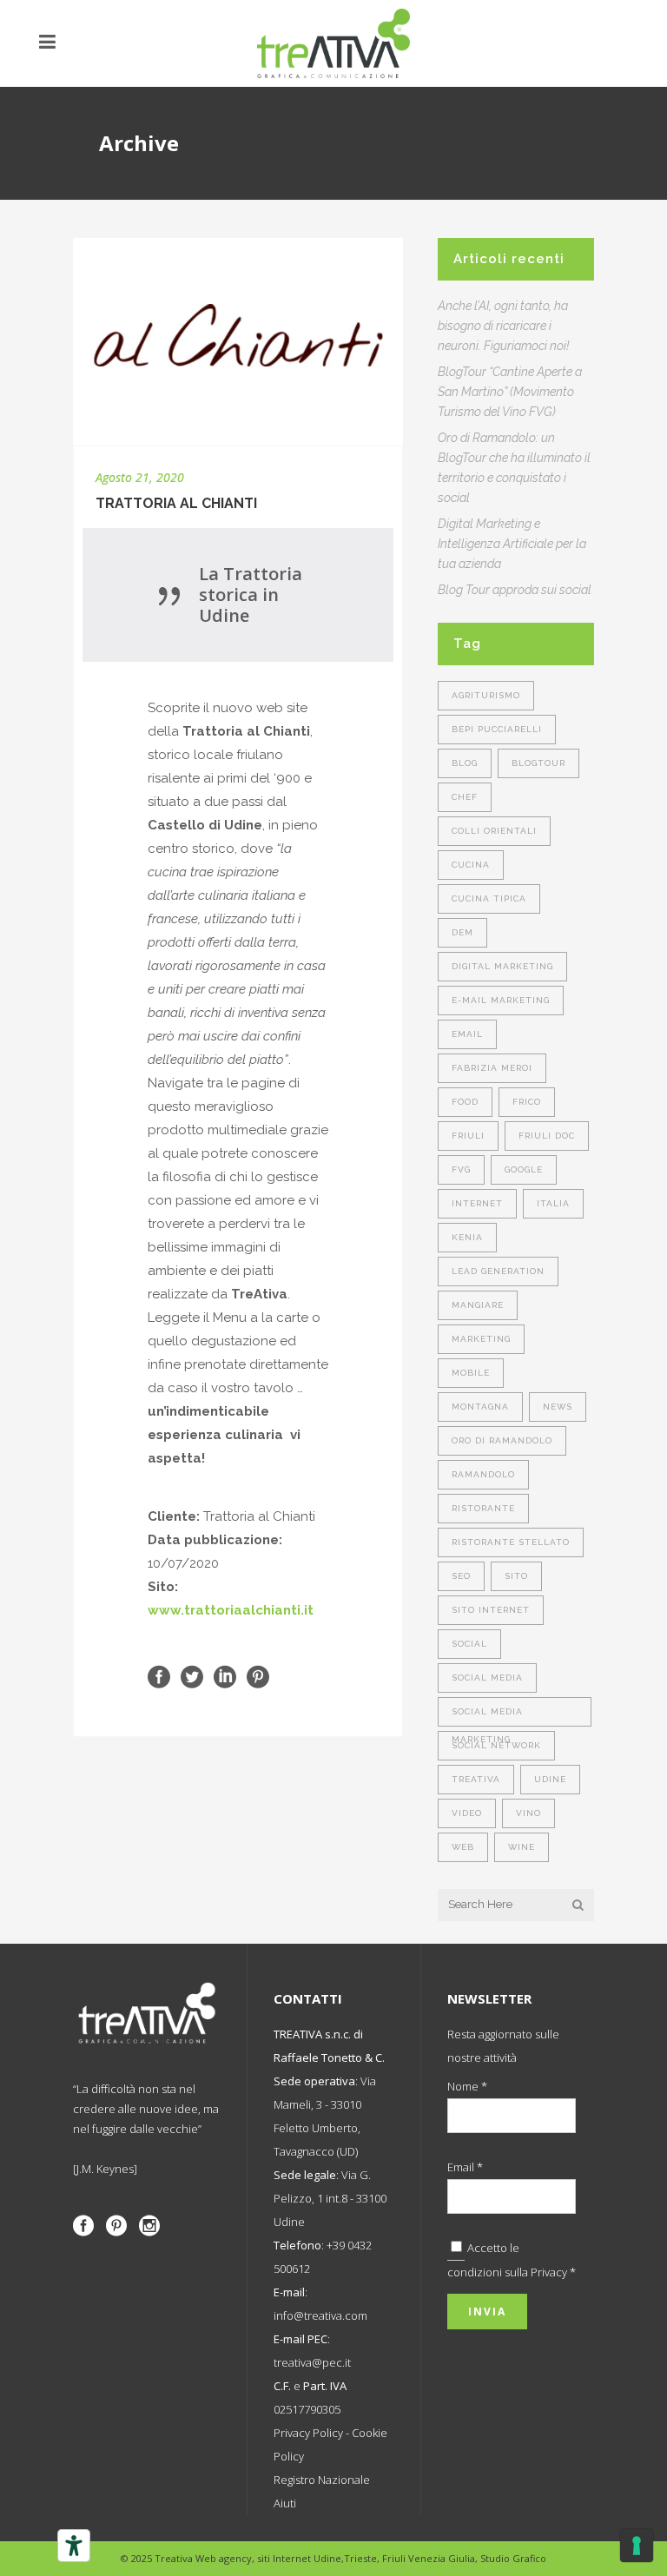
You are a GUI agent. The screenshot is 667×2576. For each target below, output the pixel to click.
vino (528, 1813)
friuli (468, 1136)
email (467, 1034)
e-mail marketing (501, 1000)
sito (516, 1576)
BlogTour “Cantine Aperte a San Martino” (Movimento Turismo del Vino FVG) (510, 392)
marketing (481, 1339)
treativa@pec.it (312, 2362)
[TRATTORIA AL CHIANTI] (238, 342)
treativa (476, 1779)
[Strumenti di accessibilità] (74, 2546)
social (469, 1644)
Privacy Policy (308, 2433)
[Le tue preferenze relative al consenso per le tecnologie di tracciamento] (637, 2546)
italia (553, 1203)
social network (496, 1745)
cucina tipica (489, 898)
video (467, 1813)
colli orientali (494, 831)
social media (487, 1678)
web (463, 1847)
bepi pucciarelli (497, 729)
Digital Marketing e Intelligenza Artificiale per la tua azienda (512, 544)
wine (522, 1847)
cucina (471, 865)
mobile (471, 1373)
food (465, 1102)
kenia (467, 1237)
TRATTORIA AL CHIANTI (176, 503)
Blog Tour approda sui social (515, 590)
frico (527, 1102)
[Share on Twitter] (192, 1676)
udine (550, 1779)
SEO (461, 1576)
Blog (465, 763)
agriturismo (486, 695)
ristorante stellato (511, 1542)
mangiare (478, 1305)
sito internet (491, 1610)
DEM (462, 932)
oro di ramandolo (502, 1440)
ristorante (483, 1508)
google (524, 1169)
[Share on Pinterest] (258, 1676)
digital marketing (502, 966)
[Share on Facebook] (159, 1676)
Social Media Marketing (487, 1717)
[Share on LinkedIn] (225, 1676)
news (558, 1407)
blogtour (538, 763)
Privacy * (553, 2272)
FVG (461, 1169)
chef (465, 797)
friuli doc (547, 1136)
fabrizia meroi (492, 1068)
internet (477, 1203)
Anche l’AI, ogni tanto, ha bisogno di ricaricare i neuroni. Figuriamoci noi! (503, 326)
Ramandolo (483, 1474)
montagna (480, 1407)
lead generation (498, 1271)
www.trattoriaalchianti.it (231, 1610)
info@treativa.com (320, 2315)
